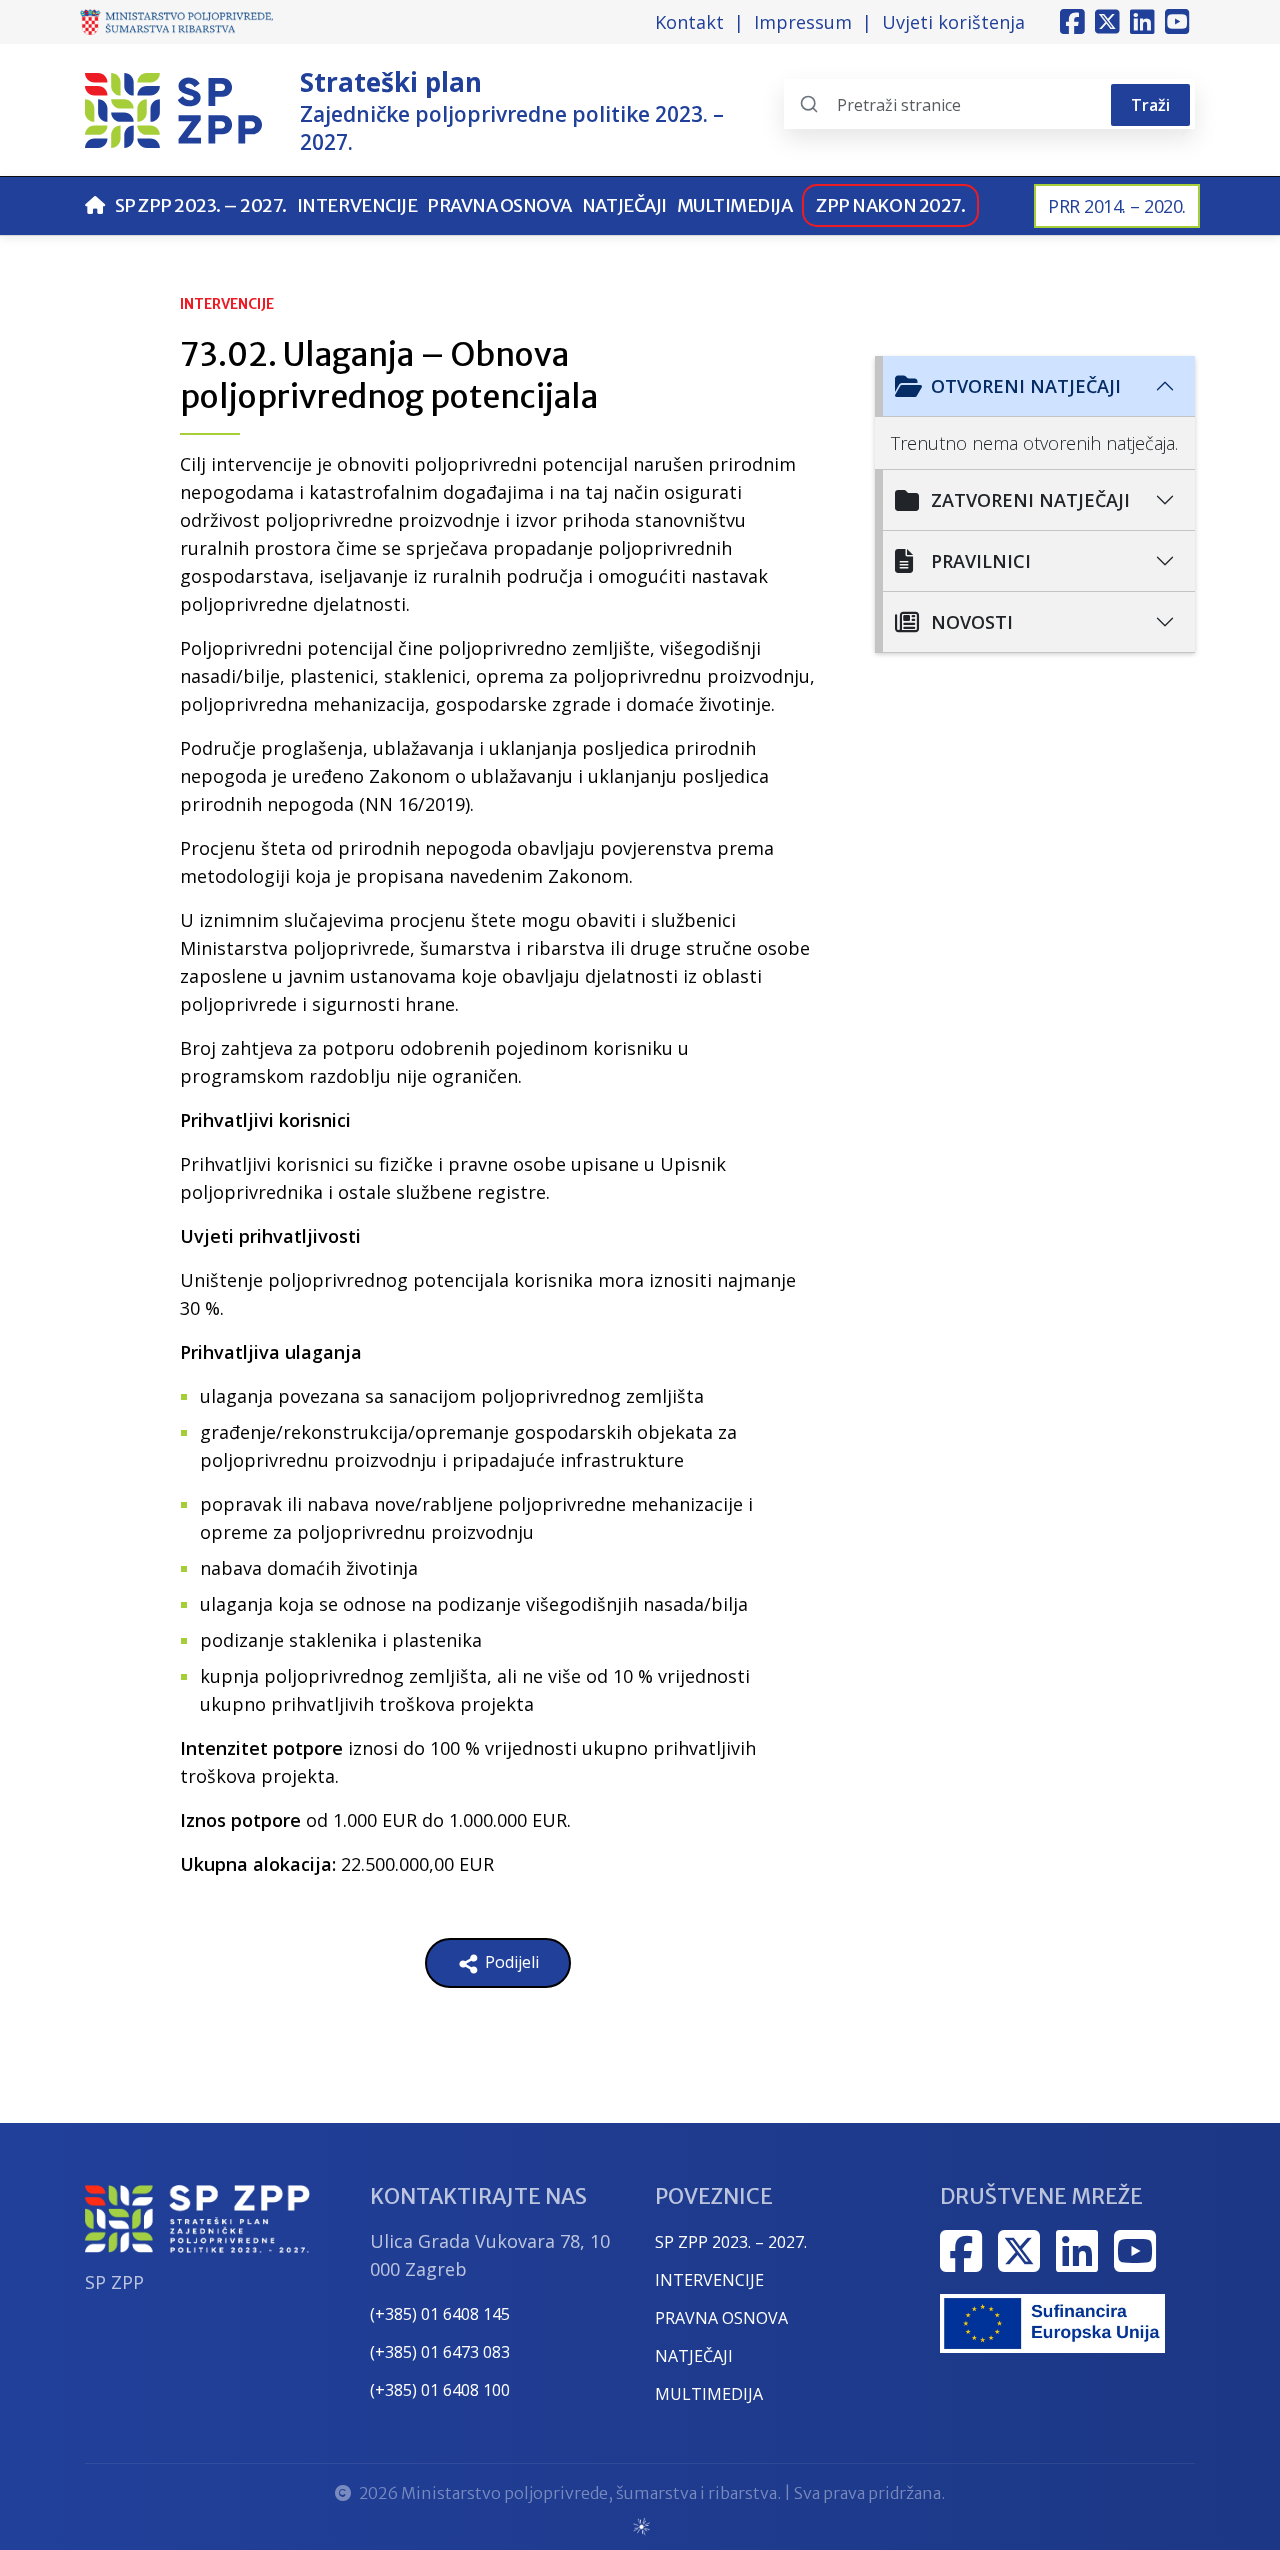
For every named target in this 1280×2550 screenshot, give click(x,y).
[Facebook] (1072, 22)
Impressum (803, 22)
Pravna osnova (499, 205)
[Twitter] (1107, 22)
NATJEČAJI (694, 2356)
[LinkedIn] (1142, 22)
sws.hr (640, 2525)
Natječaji (624, 205)
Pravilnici (981, 561)
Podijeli (510, 1962)
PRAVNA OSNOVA (721, 2318)
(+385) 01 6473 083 (440, 2352)
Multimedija (735, 205)
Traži (1150, 105)
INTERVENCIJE (709, 2280)
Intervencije (357, 205)
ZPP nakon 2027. (890, 205)
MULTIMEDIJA (709, 2394)
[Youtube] (1177, 22)
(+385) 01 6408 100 (440, 2390)
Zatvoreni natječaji (1030, 500)
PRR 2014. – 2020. (1117, 206)
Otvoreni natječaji (1026, 386)
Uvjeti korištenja (953, 22)
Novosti (972, 622)
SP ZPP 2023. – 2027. (201, 205)
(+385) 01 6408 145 (440, 2314)
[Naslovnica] (95, 205)
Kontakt (689, 22)
